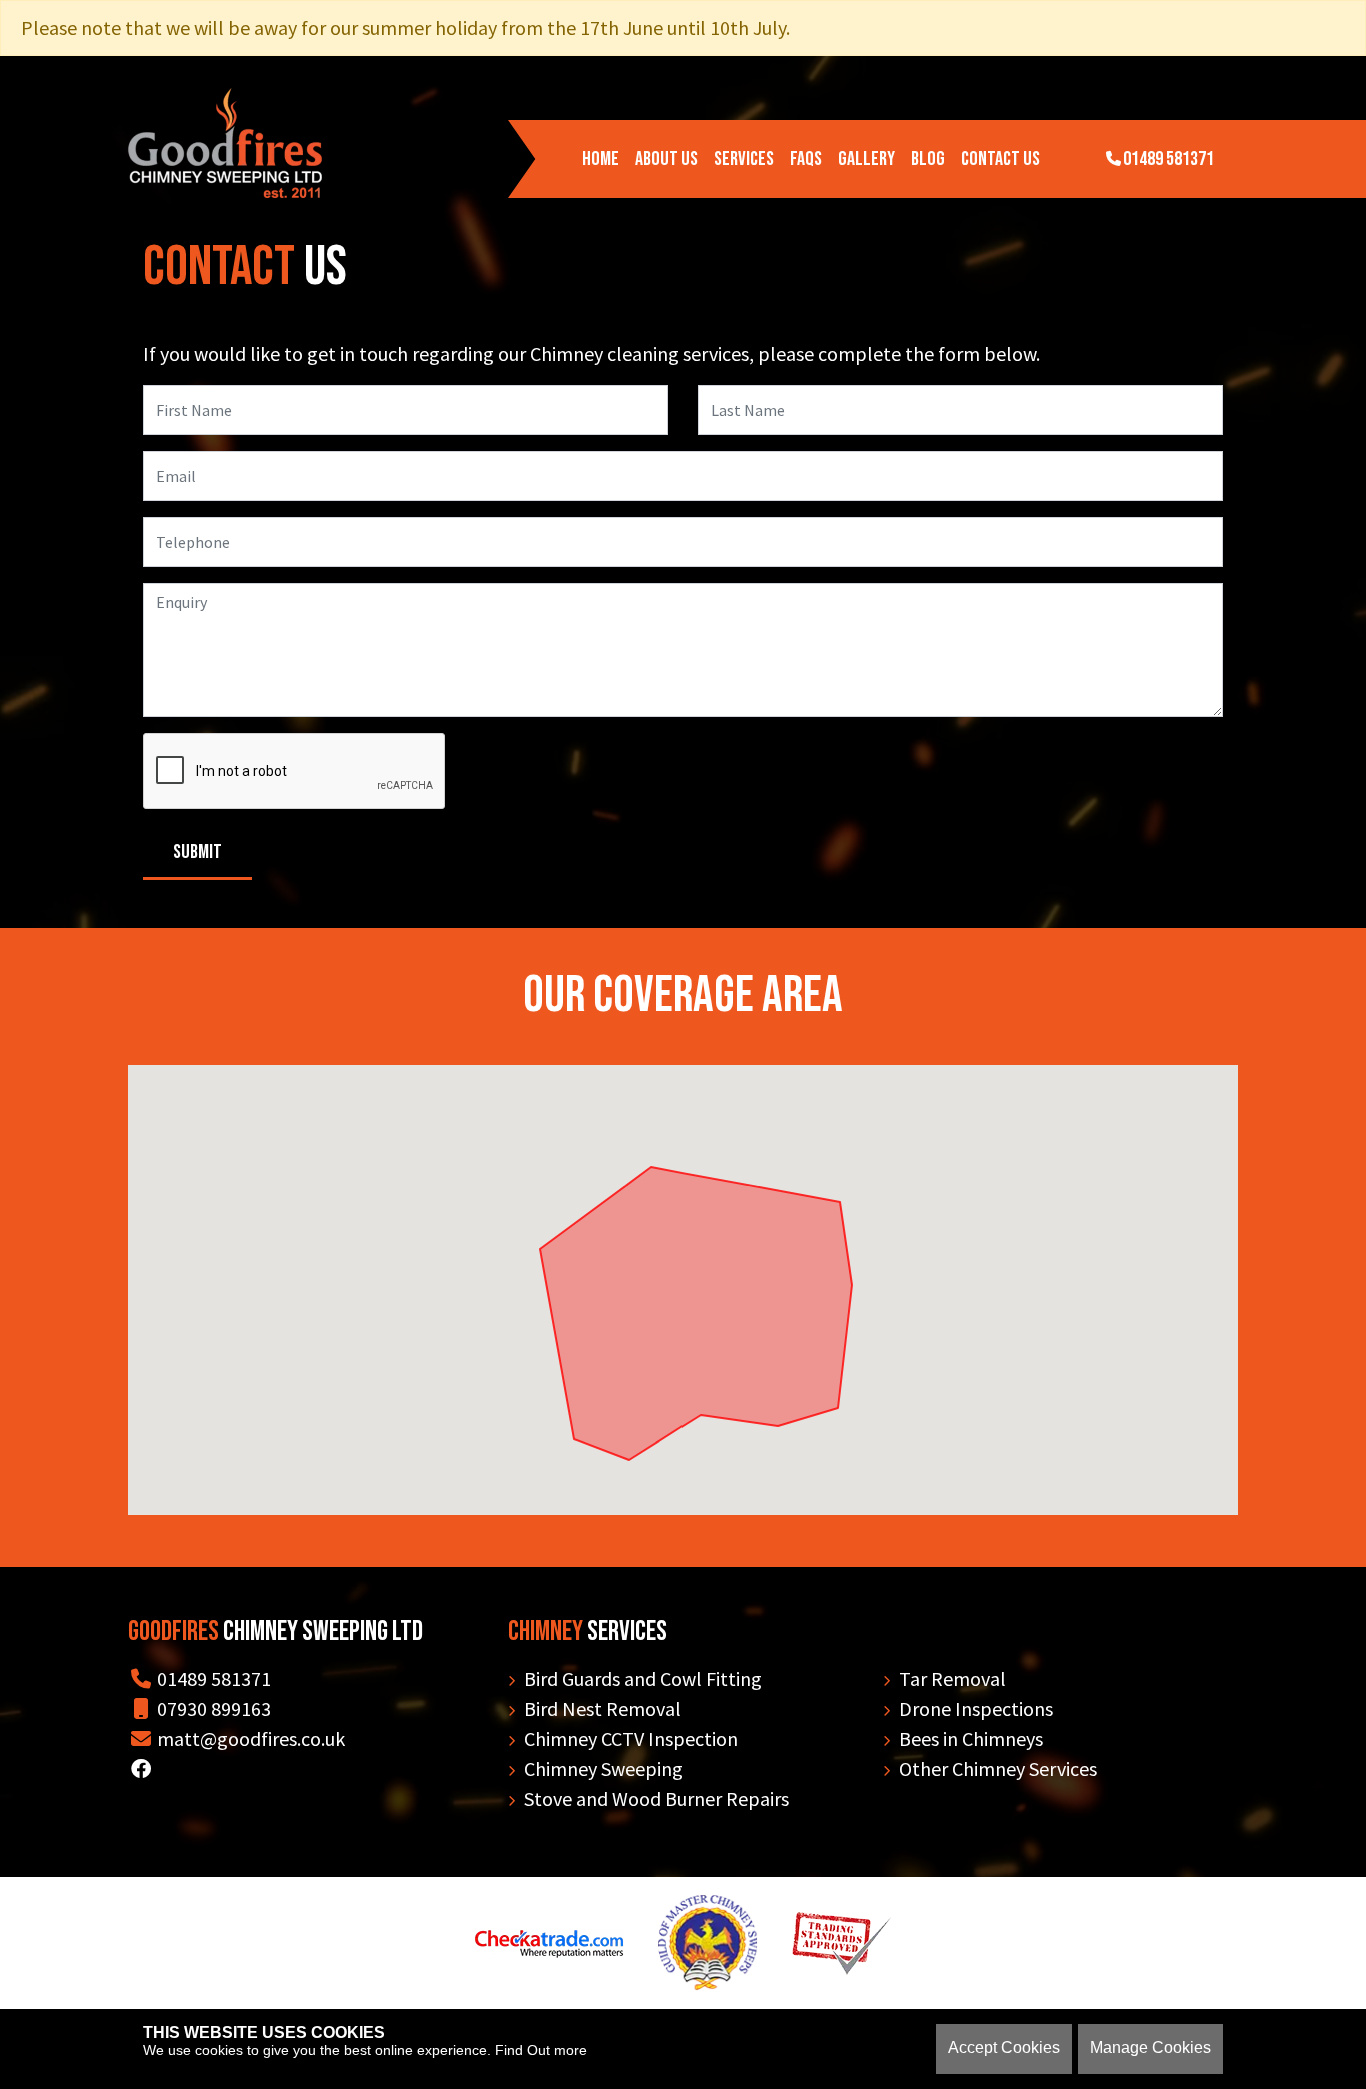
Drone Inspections (976, 1708)
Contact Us (1000, 159)
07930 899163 (212, 1708)
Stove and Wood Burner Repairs (656, 1798)
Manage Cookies (1150, 2047)
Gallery (866, 159)
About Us (666, 159)
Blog (928, 159)
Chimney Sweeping (603, 1768)
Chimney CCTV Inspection (631, 1738)
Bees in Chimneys (971, 1738)
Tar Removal (952, 1678)
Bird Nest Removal (602, 1708)
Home (600, 159)
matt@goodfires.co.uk (249, 1738)
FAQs (806, 159)
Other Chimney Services (998, 1768)
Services (744, 159)
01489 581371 (1168, 159)
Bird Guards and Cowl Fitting (643, 1678)
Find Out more (541, 2050)
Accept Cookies (1004, 2047)
